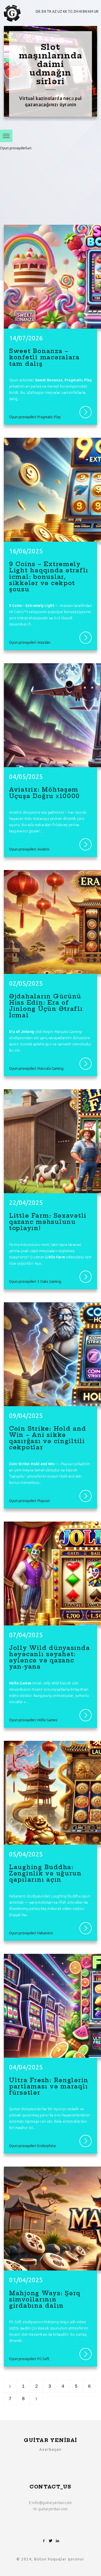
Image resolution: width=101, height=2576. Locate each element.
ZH (76, 11)
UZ (60, 11)
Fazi (40, 184)
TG (70, 11)
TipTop (13, 196)
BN (85, 11)
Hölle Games (36, 172)
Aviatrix (43, 849)
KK (65, 11)
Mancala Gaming (50, 1068)
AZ (54, 11)
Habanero (17, 172)
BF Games (28, 184)
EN (44, 11)
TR (49, 11)
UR (96, 11)
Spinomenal (12, 160)
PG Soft (43, 2359)
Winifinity (27, 196)
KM (91, 11)
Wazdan (44, 642)
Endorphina (39, 148)
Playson (28, 160)
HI (80, 11)
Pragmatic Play (17, 148)
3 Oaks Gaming (49, 1282)
